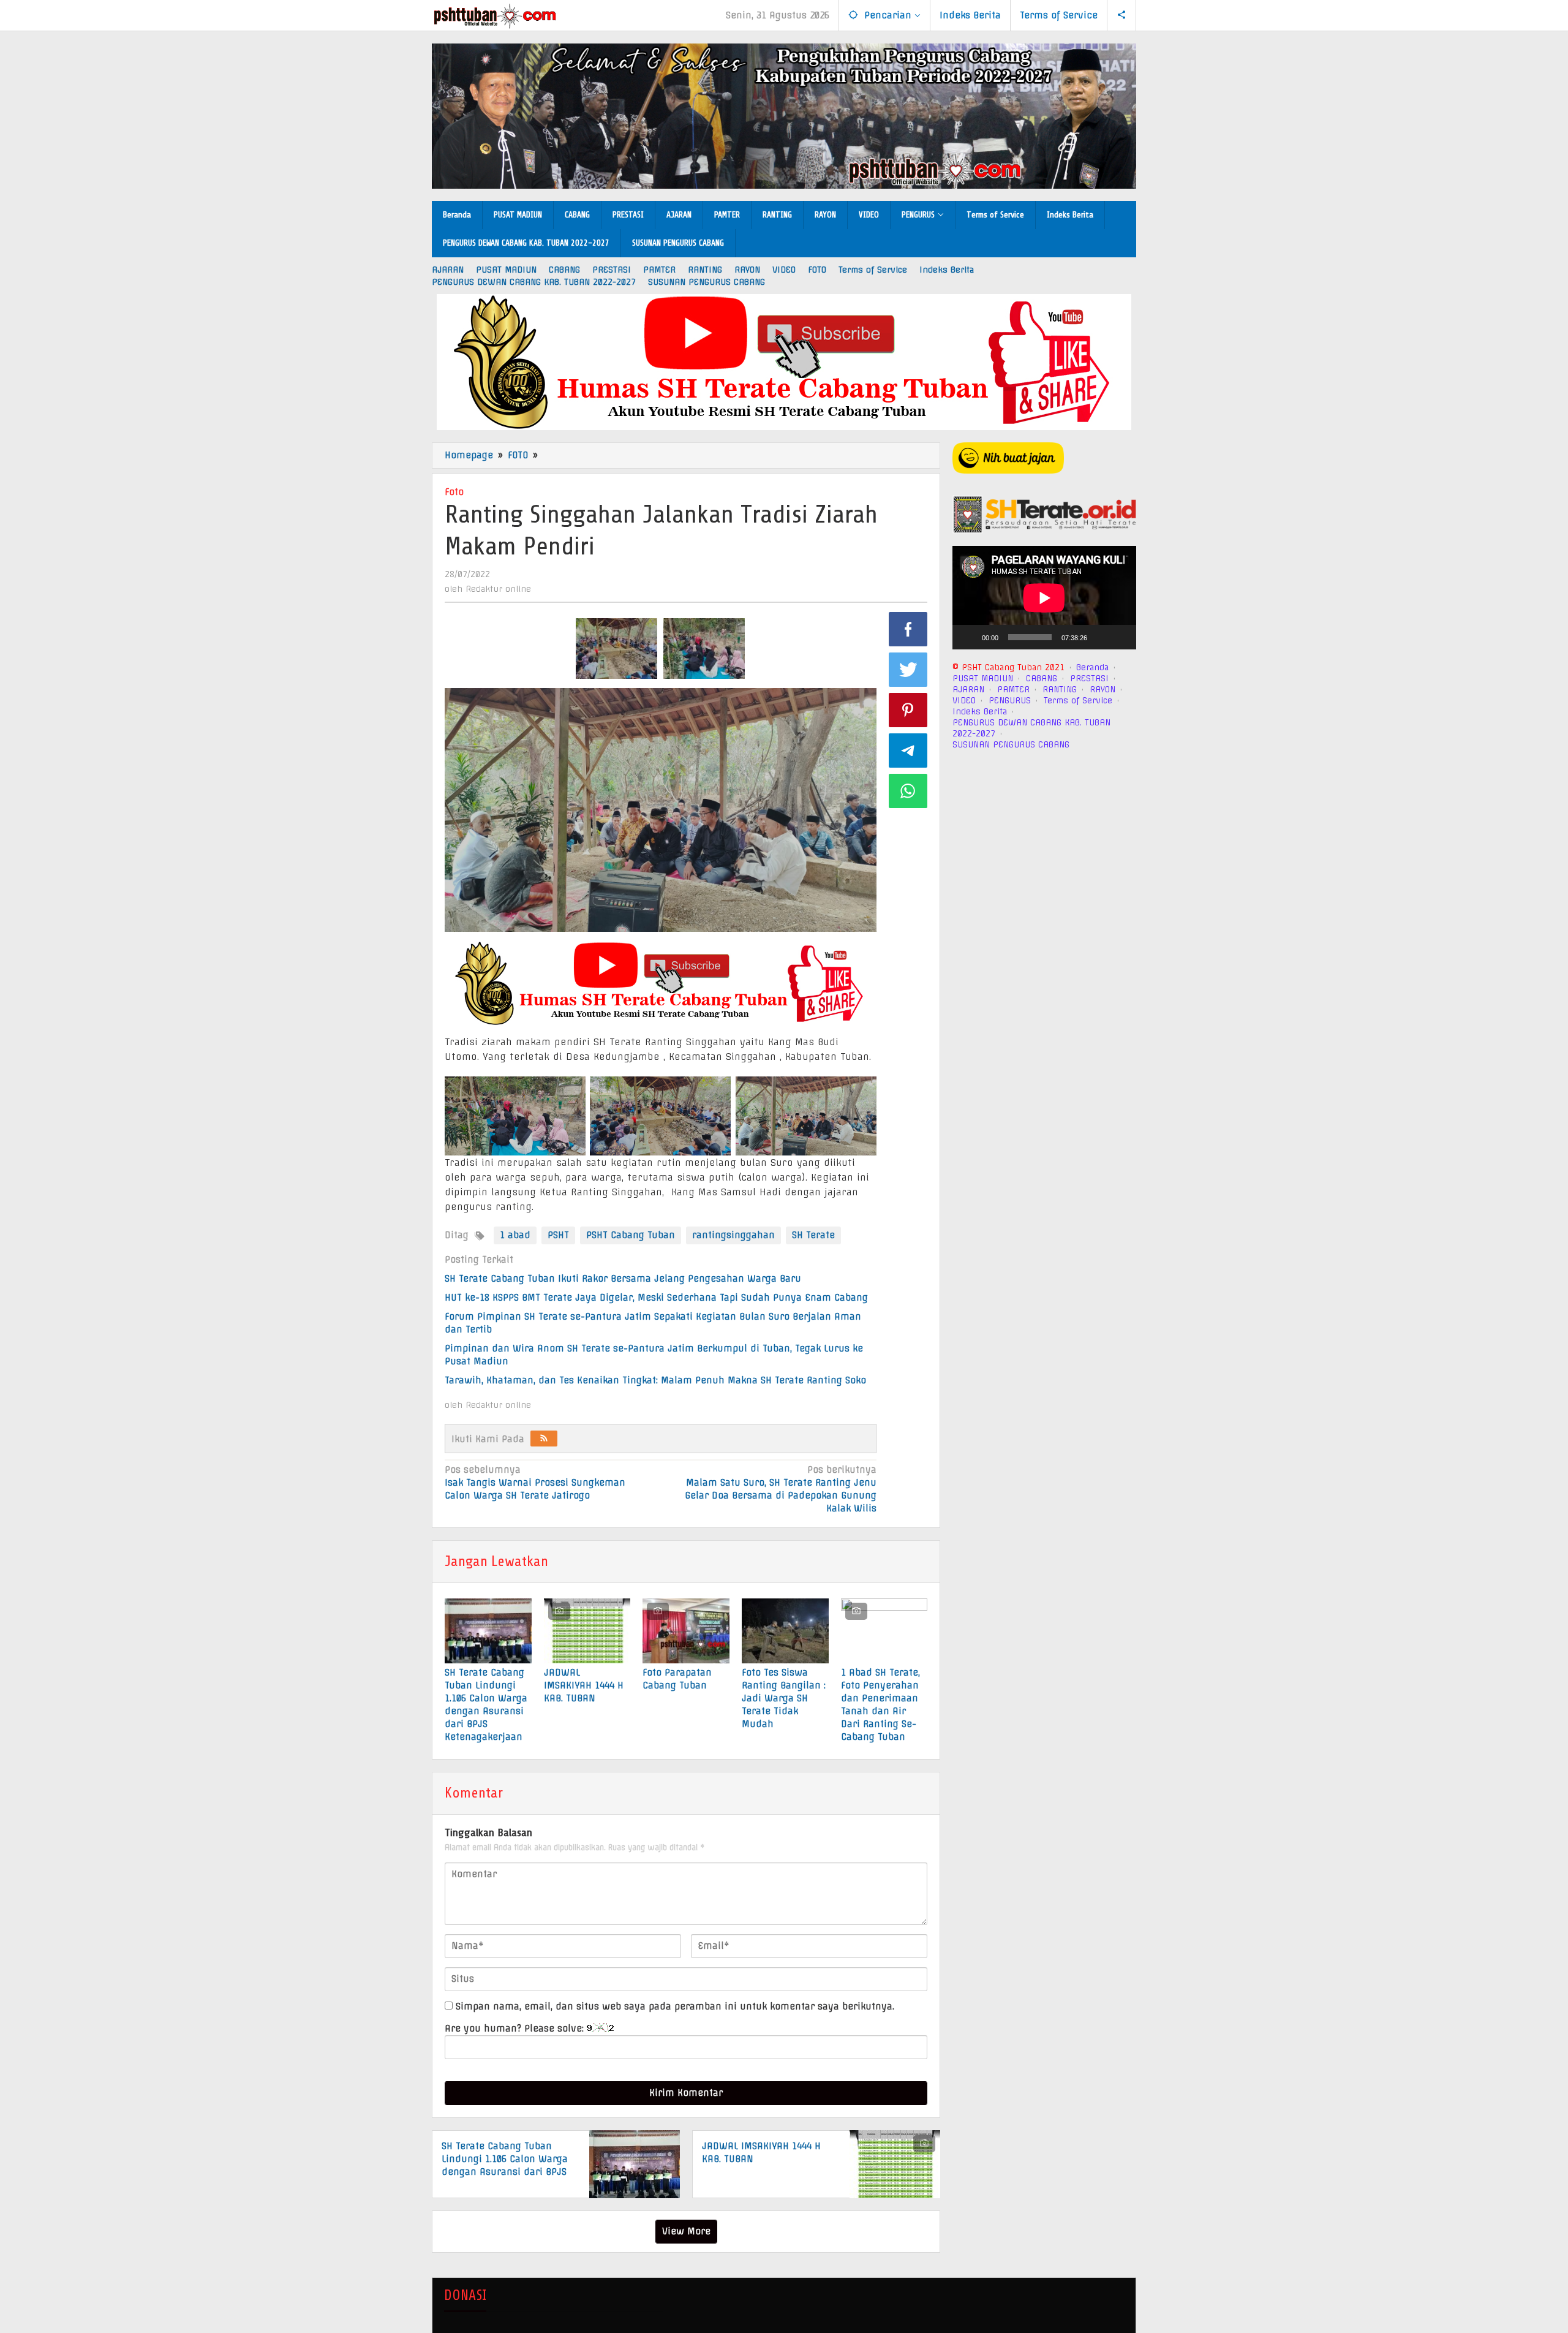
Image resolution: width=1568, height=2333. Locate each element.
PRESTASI (1089, 678)
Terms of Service (1078, 700)
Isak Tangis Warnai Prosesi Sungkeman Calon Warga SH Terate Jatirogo (535, 1483)
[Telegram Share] (908, 751)
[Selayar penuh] (1120, 637)
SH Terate (813, 1235)
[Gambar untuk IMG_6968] (616, 649)
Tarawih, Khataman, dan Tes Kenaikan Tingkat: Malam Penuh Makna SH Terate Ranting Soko (655, 1380)
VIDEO (964, 700)
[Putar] (968, 637)
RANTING (1060, 689)
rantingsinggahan (733, 1235)
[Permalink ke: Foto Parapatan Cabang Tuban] (686, 1631)
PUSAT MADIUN (983, 678)
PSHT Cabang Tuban (631, 1235)
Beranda (1092, 667)
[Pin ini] (908, 710)
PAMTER (1013, 689)
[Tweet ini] (908, 670)
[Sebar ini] (908, 629)
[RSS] (544, 1439)
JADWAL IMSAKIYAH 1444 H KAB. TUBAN (584, 1685)
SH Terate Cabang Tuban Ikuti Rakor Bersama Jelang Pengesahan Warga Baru (624, 1279)
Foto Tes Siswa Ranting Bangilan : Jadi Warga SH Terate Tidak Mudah (784, 1698)
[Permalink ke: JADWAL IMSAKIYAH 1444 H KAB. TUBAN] (587, 1631)
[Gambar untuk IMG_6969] (704, 649)
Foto (454, 492)
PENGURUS (1010, 700)
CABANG (1042, 678)
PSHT (558, 1235)
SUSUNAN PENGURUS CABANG (1011, 744)
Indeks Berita (980, 711)
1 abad (515, 1235)
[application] (1044, 598)
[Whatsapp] (908, 791)
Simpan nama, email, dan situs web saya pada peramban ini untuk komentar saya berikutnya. (675, 2006)
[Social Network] (1122, 15)
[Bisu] (1101, 637)
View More (686, 2231)
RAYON (1102, 689)
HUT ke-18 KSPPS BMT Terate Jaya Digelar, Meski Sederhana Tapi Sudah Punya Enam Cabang (656, 1298)
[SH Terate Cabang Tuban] (495, 16)
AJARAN (968, 689)
